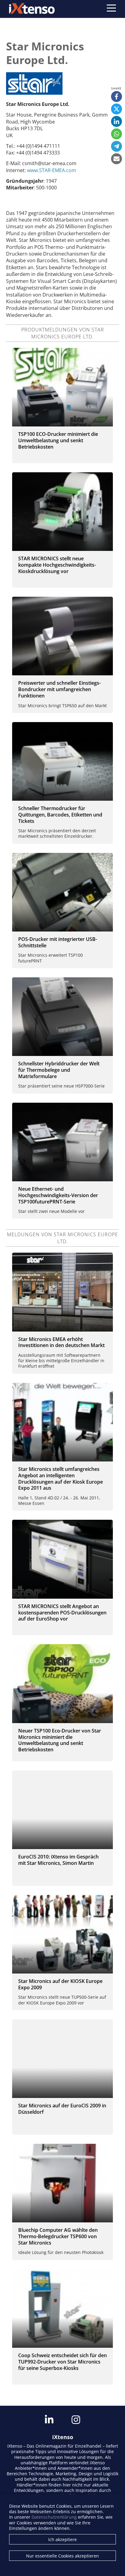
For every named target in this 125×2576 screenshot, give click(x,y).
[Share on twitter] (117, 109)
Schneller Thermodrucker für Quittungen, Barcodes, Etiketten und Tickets (60, 815)
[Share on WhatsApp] (117, 134)
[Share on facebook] (117, 97)
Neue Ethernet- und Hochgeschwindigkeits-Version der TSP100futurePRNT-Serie (58, 1195)
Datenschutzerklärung (54, 2517)
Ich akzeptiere (62, 2539)
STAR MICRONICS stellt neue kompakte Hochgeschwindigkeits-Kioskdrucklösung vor (57, 565)
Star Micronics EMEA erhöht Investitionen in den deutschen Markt (61, 1342)
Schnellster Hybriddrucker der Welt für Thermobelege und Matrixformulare (59, 1070)
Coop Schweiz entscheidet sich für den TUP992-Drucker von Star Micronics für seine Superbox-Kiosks (62, 2362)
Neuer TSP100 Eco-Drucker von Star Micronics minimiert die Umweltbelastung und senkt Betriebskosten (60, 1740)
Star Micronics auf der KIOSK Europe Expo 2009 (60, 1984)
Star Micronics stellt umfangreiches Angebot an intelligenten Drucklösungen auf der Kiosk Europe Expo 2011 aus (61, 1478)
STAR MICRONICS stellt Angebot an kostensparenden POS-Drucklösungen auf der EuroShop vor (62, 1613)
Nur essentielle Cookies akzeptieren (62, 2556)
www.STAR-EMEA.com (52, 170)
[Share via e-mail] (117, 159)
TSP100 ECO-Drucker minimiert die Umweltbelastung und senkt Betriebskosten (58, 440)
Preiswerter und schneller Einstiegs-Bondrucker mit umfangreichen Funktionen (59, 689)
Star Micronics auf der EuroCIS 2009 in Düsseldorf (62, 2109)
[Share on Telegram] (117, 146)
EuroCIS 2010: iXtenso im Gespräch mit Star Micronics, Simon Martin (58, 1860)
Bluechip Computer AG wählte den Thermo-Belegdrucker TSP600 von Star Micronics (58, 2236)
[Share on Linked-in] (117, 121)
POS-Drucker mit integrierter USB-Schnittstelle (58, 942)
